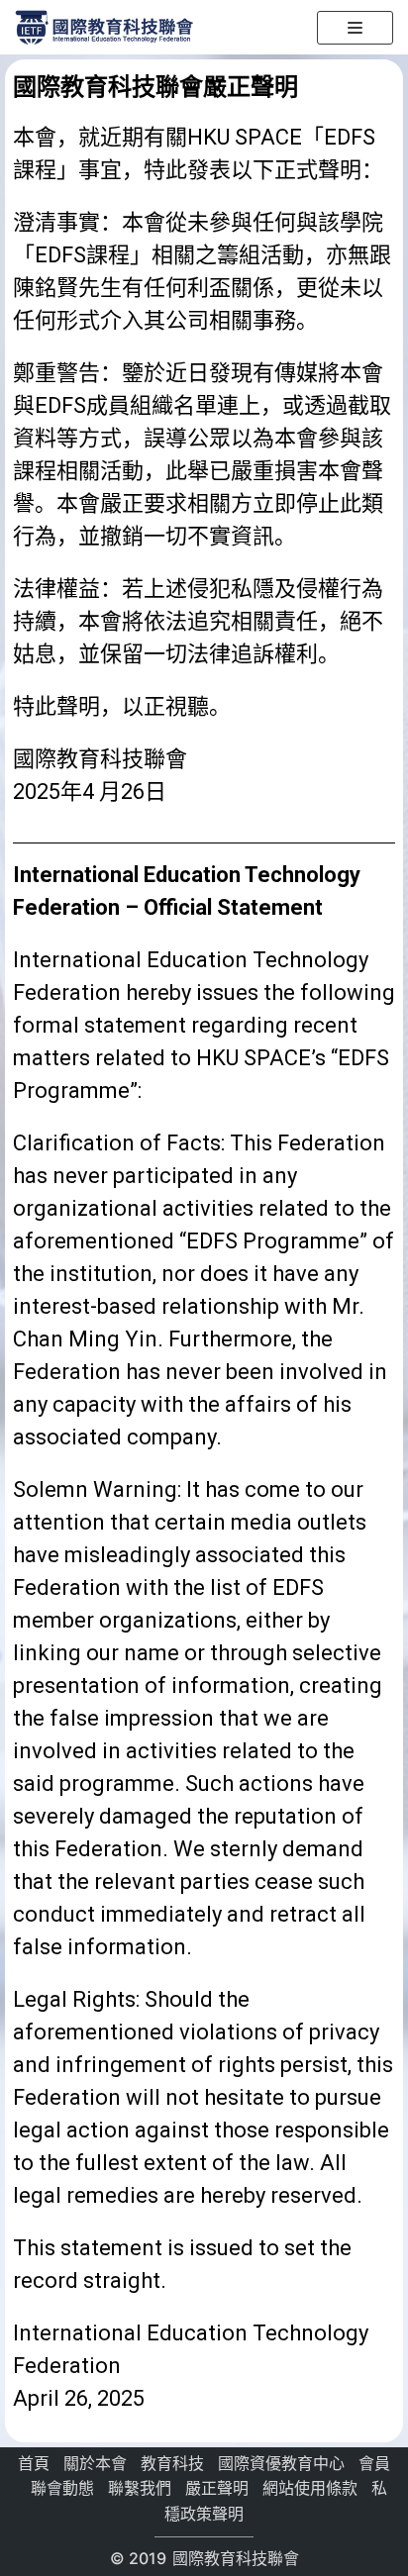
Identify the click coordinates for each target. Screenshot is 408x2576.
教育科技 (172, 2463)
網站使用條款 (310, 2488)
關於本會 (95, 2463)
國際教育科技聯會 (234, 2558)
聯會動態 (62, 2488)
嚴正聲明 (217, 2488)
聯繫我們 (140, 2488)
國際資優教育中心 (281, 2463)
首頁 (34, 2463)
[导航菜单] (355, 28)
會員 (374, 2463)
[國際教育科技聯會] (104, 26)
